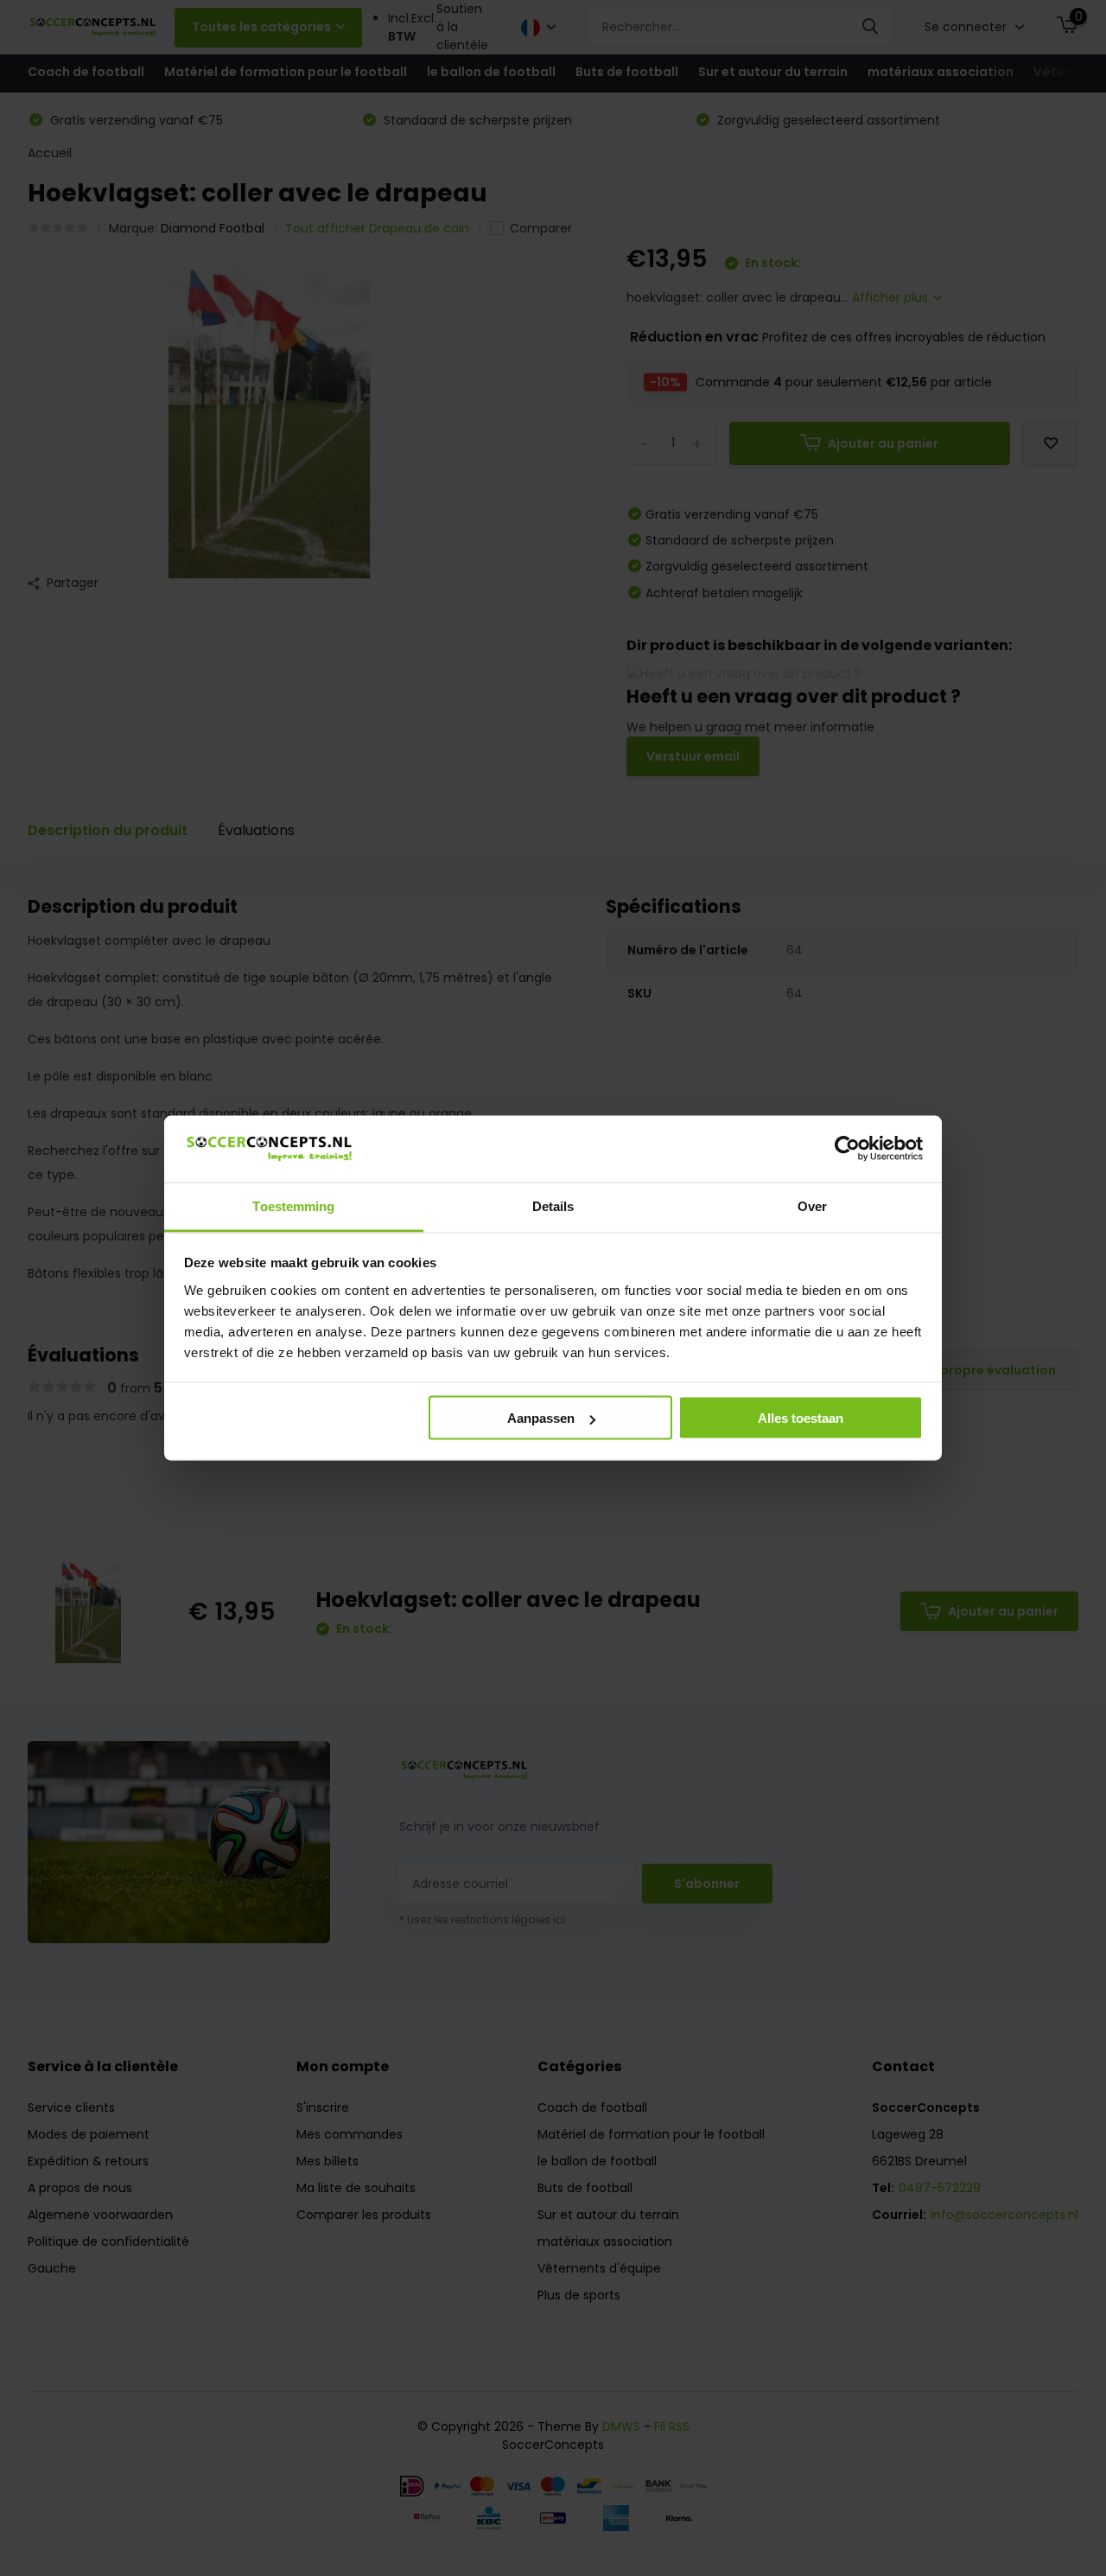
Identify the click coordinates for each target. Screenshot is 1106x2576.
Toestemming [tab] (293, 1205)
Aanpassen (541, 1418)
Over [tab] (812, 1205)
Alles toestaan (801, 1418)
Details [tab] (553, 1205)
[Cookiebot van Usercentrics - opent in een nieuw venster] (847, 1149)
